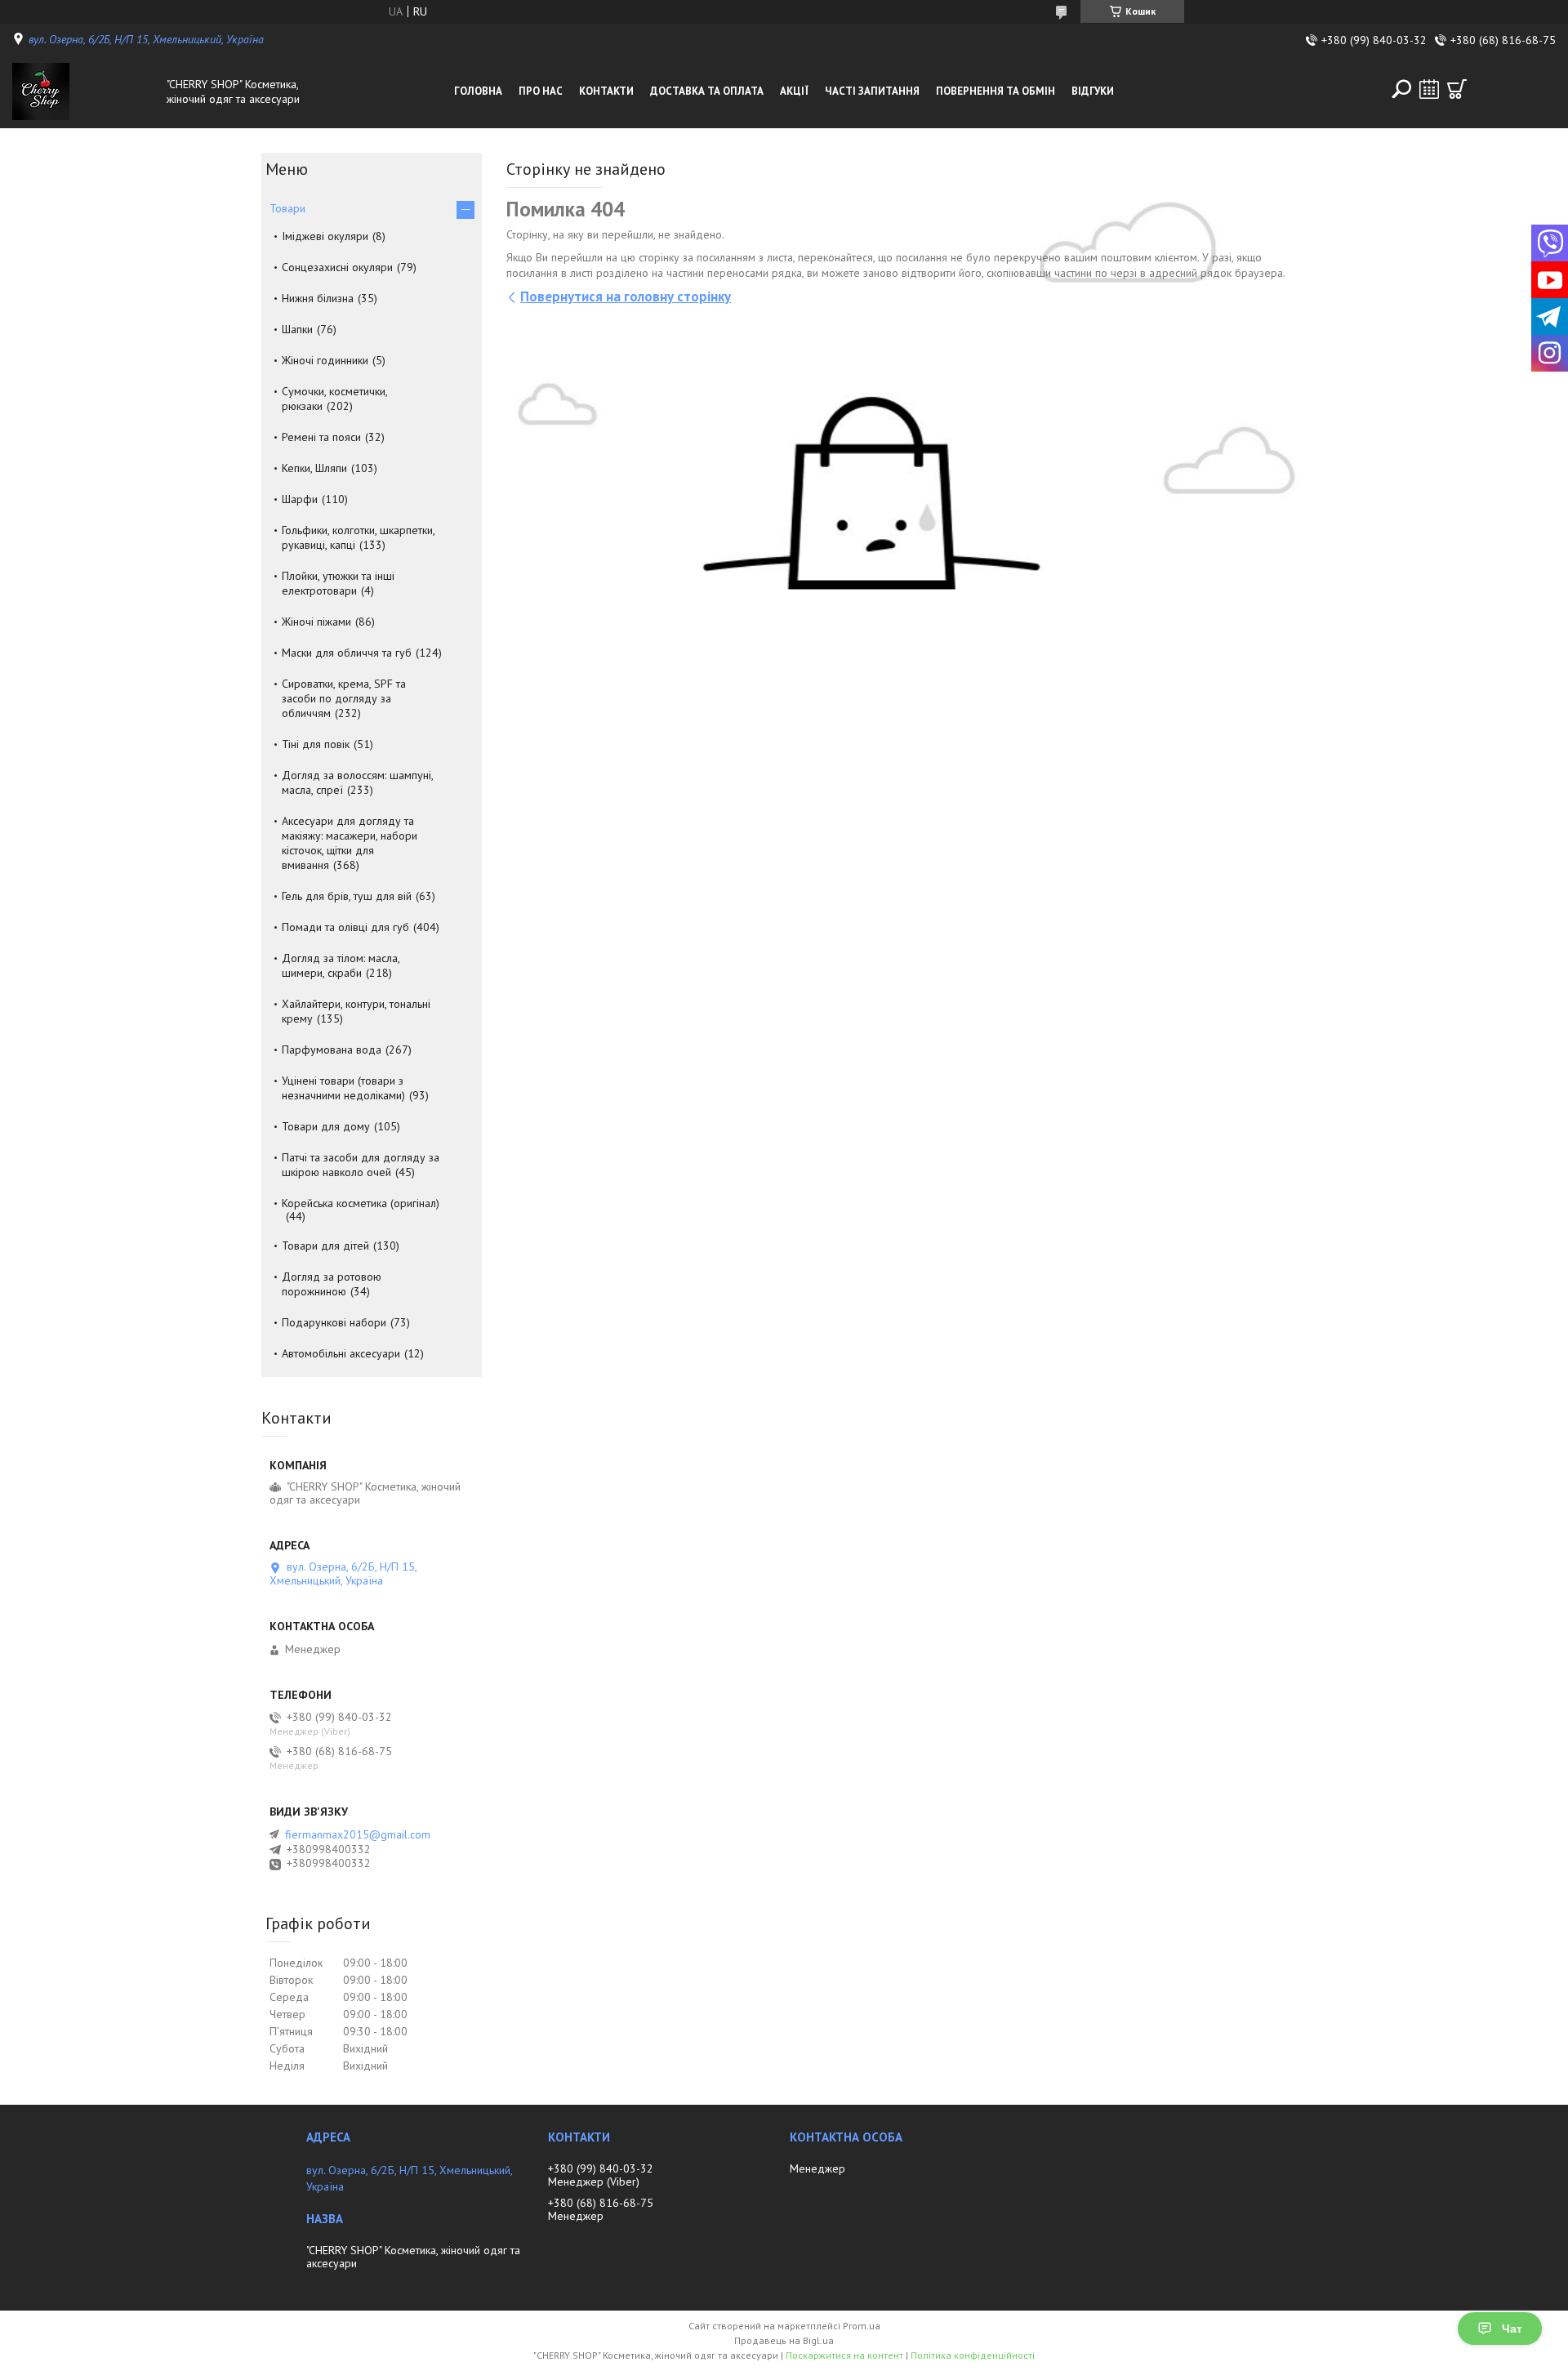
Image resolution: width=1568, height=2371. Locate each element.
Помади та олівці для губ (345, 927)
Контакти (606, 91)
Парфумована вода (332, 1050)
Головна (478, 91)
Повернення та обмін (996, 91)
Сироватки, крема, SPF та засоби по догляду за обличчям (344, 698)
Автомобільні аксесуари (341, 1353)
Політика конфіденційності (973, 2355)
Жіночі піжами (316, 622)
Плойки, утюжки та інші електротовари (338, 583)
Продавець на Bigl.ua (784, 2340)
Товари (287, 208)
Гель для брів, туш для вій (347, 896)
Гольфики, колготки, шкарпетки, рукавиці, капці (358, 537)
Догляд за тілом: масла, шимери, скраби (341, 965)
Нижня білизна (318, 298)
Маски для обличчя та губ (347, 653)
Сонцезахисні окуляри (337, 267)
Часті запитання (872, 91)
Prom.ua (862, 2326)
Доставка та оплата (707, 91)
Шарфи (300, 499)
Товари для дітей (325, 1246)
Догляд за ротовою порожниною (332, 1284)
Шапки (297, 329)
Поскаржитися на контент (844, 2355)
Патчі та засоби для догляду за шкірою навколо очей (361, 1165)
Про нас (541, 91)
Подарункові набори (334, 1322)
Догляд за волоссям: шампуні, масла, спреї (357, 782)
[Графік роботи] (1429, 89)
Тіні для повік (316, 744)
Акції (794, 91)
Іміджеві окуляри (325, 236)
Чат (1512, 2329)
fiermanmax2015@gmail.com (358, 1834)
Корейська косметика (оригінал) (361, 1203)
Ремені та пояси (321, 437)
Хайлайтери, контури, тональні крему (356, 1011)
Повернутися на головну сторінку (626, 296)
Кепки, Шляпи (314, 468)
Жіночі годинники (325, 360)
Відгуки (1093, 91)
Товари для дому (326, 1126)
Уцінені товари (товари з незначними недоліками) (343, 1088)
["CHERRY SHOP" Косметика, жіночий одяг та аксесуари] (85, 91)
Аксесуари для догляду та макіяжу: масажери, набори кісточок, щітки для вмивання (350, 843)
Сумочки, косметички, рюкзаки (334, 399)
